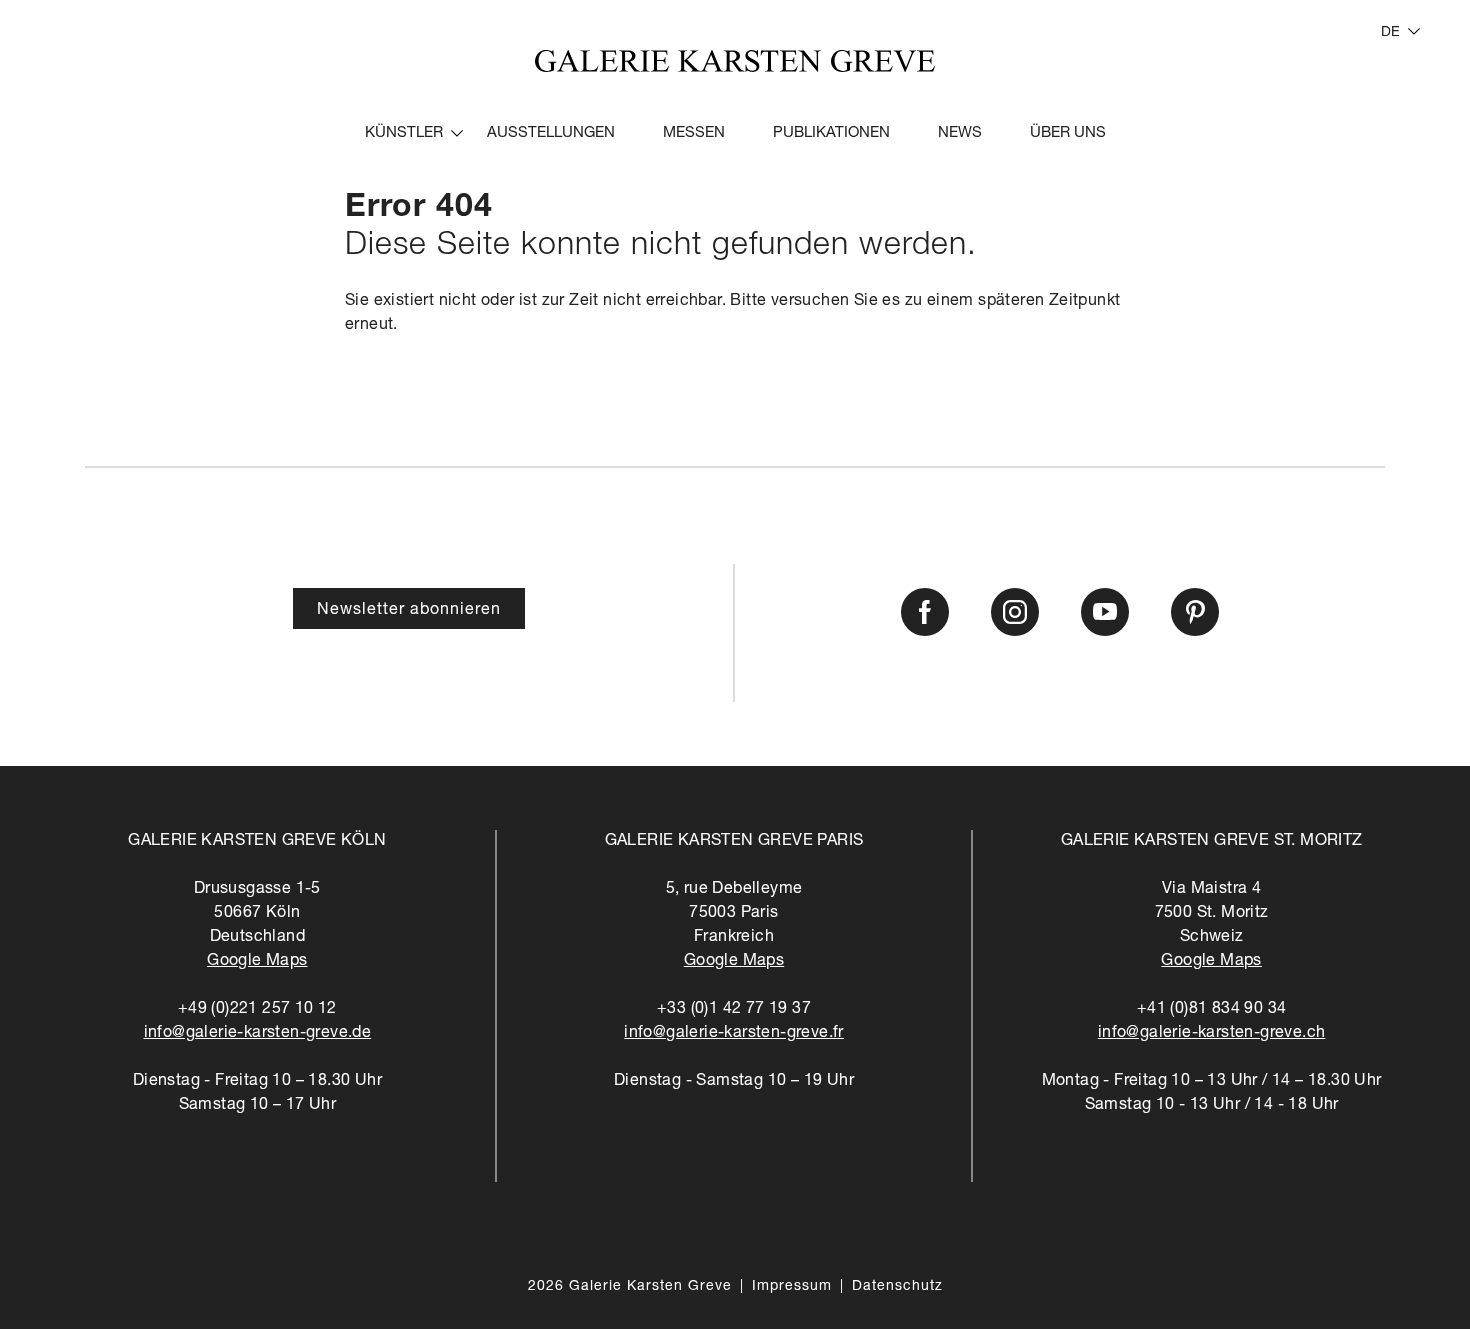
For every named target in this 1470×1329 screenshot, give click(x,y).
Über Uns (1068, 133)
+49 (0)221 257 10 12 (257, 1010)
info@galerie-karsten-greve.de (258, 1034)
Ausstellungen (551, 133)
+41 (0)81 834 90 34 (1212, 1010)
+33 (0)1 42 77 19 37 (734, 1010)
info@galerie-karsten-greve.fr (734, 1034)
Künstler (404, 133)
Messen (694, 133)
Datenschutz (897, 1287)
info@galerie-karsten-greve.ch (1212, 1034)
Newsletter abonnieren (409, 611)
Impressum (792, 1287)
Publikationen (831, 133)
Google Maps (257, 962)
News (960, 133)
